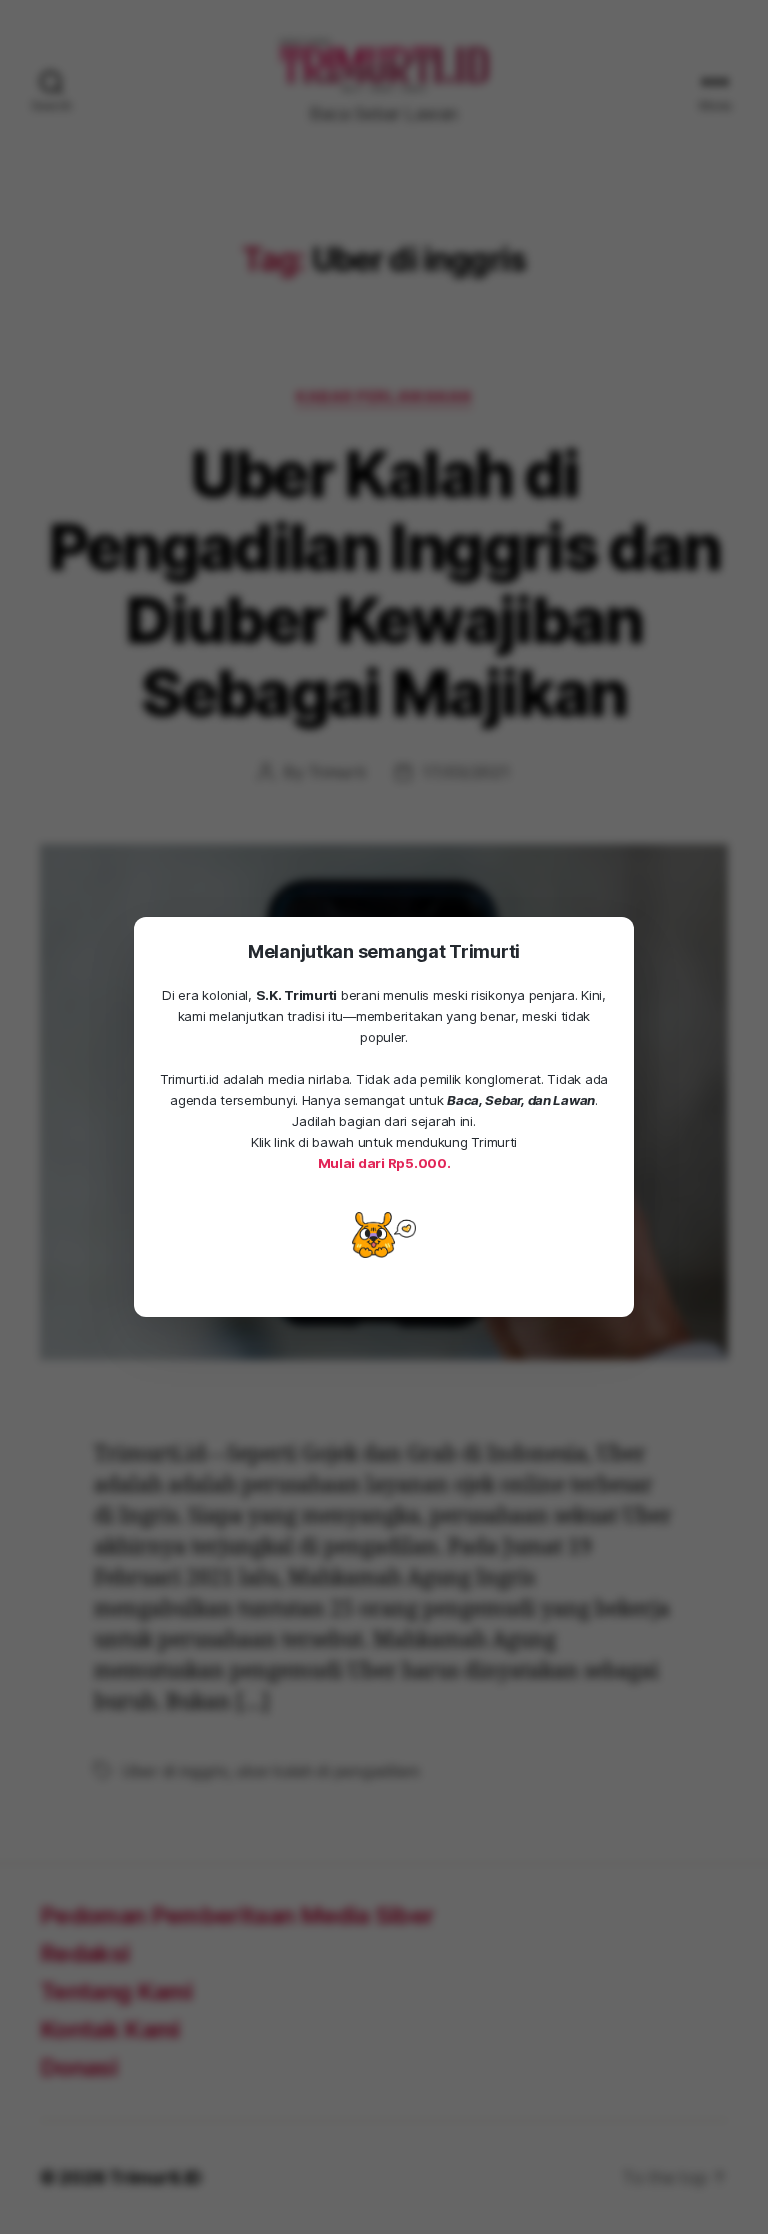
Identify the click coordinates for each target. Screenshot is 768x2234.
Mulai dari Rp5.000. (384, 1163)
